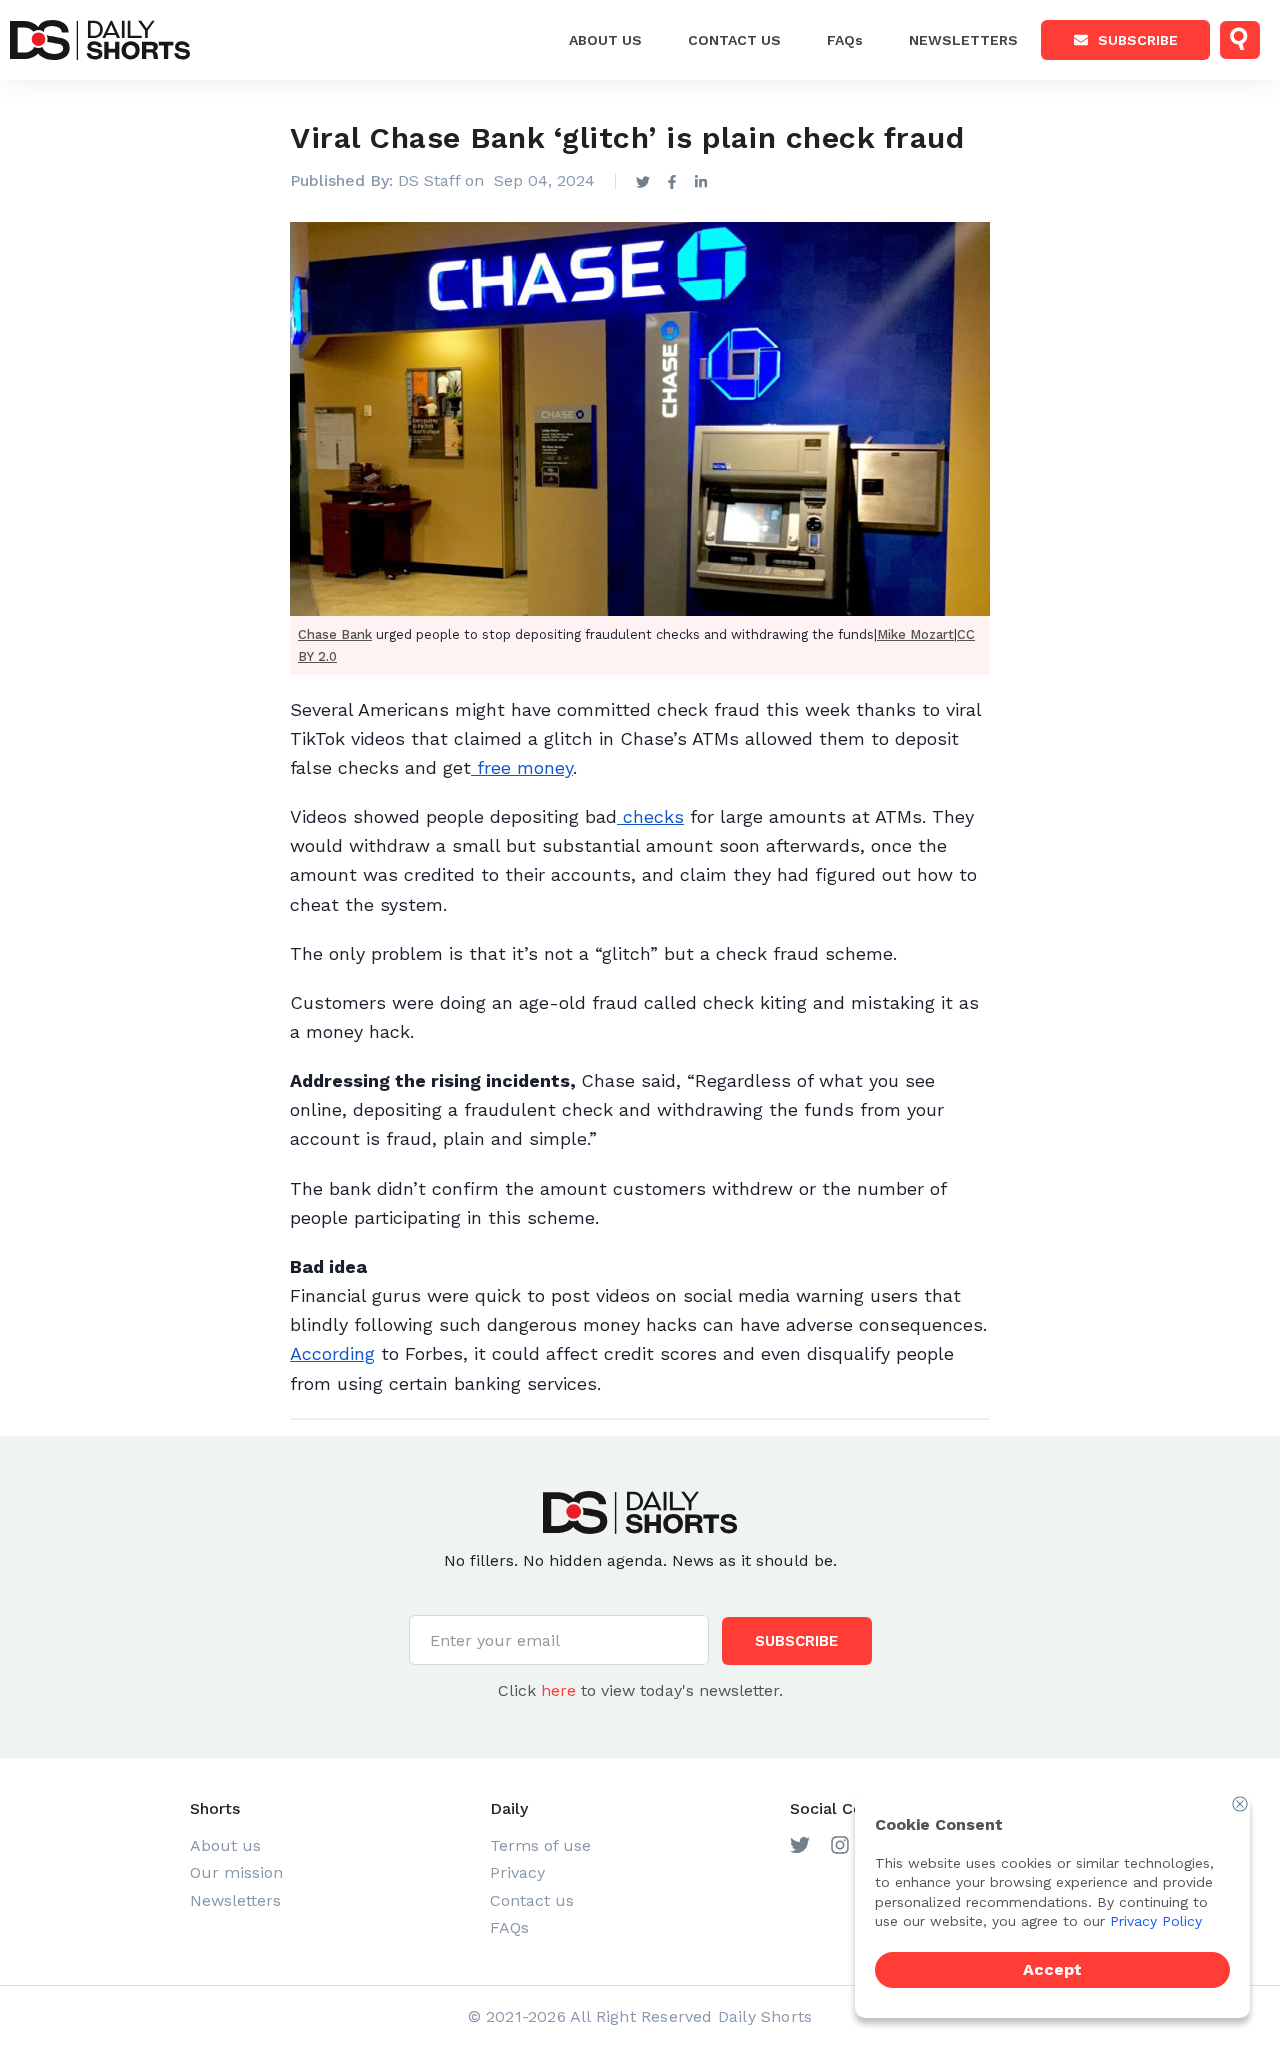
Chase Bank (335, 634)
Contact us (532, 1900)
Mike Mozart (915, 634)
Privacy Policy (1156, 1921)
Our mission (236, 1872)
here (558, 1690)
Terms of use (540, 1845)
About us (605, 40)
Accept (1052, 1969)
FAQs (845, 40)
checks (650, 816)
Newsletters (963, 40)
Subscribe (1138, 40)
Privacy (517, 1872)
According (332, 1353)
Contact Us (734, 40)
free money (522, 767)
